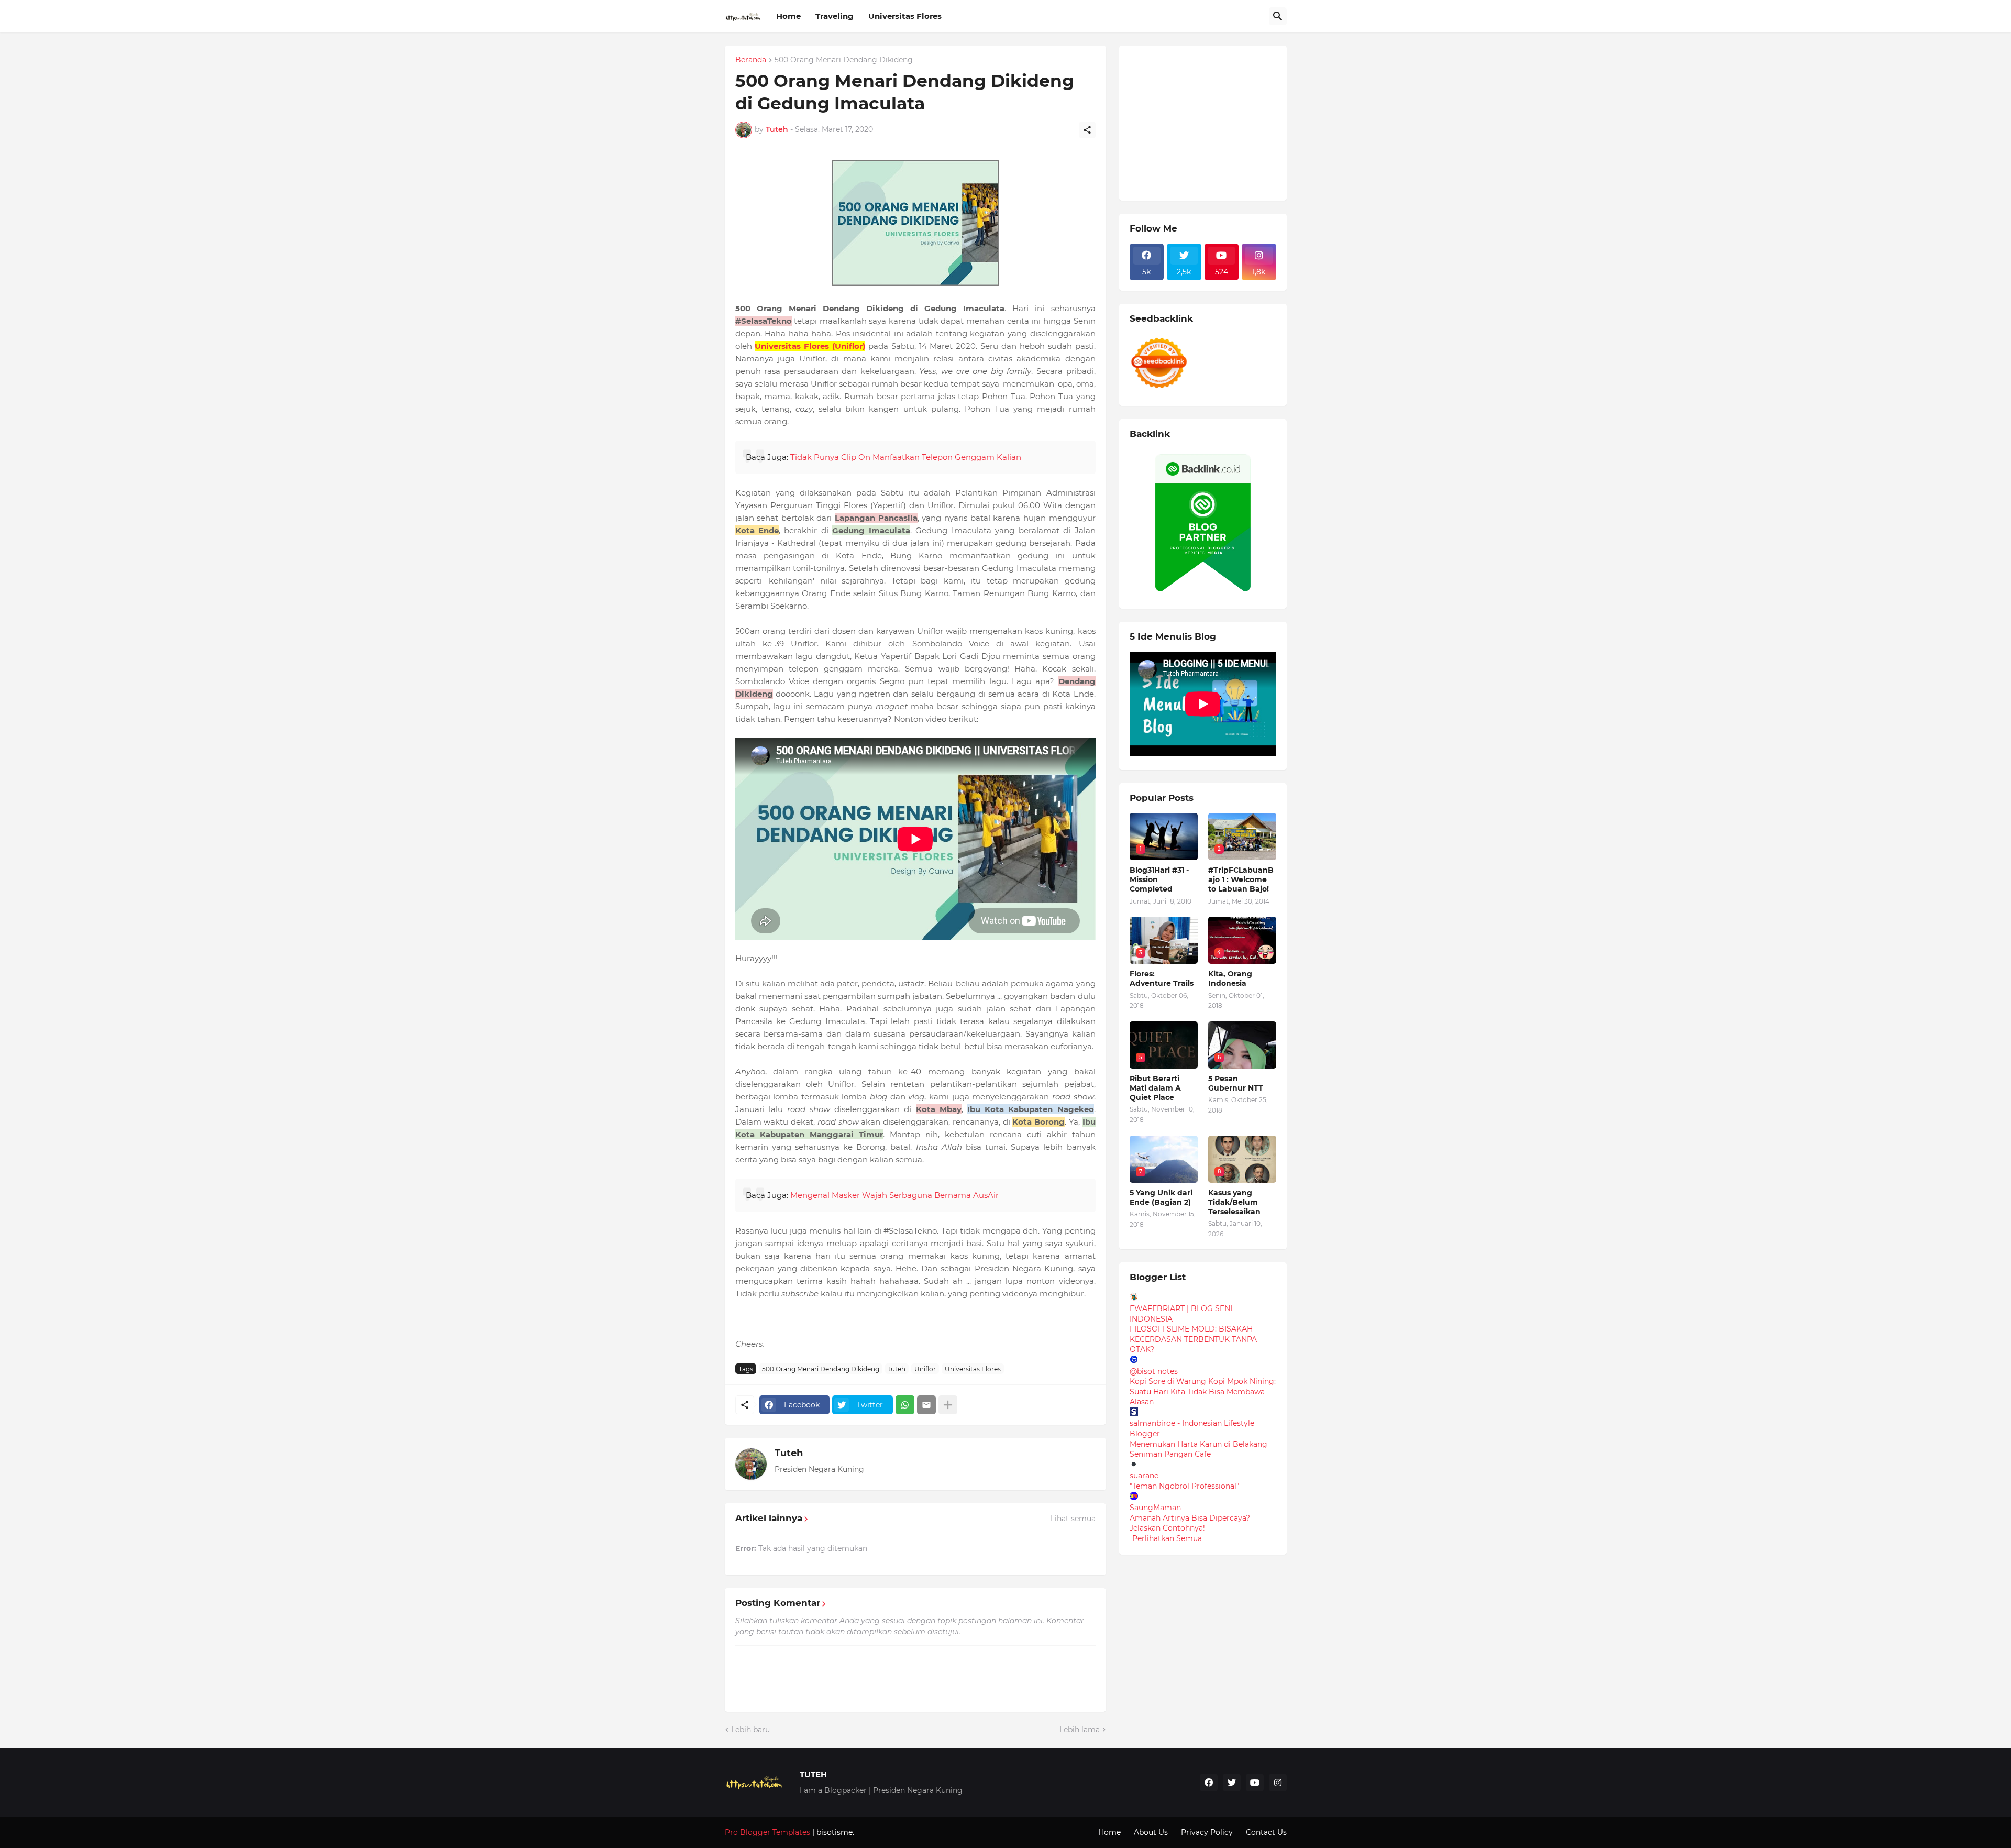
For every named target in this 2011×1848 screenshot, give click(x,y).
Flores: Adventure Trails (1162, 978)
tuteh (897, 1369)
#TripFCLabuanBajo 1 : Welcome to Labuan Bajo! (1241, 879)
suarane (1144, 1476)
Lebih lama (1080, 1730)
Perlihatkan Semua (1167, 1538)
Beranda (751, 60)
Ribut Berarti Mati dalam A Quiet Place (1155, 1088)
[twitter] (1232, 1783)
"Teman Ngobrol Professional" (1184, 1486)
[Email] (926, 1405)
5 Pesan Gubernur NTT (1236, 1083)
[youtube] (1255, 1783)
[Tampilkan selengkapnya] (948, 1405)
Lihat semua (1073, 1519)
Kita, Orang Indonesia (1230, 978)
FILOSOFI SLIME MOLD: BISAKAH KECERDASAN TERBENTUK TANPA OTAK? (1193, 1339)
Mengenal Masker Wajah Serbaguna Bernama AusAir (894, 1195)
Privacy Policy (1207, 1832)
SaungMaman (1155, 1508)
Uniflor (925, 1369)
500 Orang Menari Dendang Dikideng (844, 60)
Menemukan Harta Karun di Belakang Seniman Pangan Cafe (1198, 1449)
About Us (1151, 1832)
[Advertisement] (1208, 122)
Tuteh (789, 1453)
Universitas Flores (905, 16)
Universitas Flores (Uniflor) (810, 346)
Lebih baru (750, 1730)
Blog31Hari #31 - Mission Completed (1159, 879)
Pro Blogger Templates (767, 1832)
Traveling (835, 16)
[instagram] (1278, 1783)
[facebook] (1209, 1783)
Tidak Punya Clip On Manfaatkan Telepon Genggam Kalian (906, 457)
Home (788, 16)
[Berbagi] (1087, 130)
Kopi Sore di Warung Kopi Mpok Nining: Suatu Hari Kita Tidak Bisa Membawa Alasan (1203, 1391)
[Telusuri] (1278, 16)
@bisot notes (1154, 1371)
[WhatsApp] (905, 1405)
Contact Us (1266, 1832)
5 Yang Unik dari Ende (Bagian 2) (1161, 1197)
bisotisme (833, 1832)
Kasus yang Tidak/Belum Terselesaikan (1234, 1202)
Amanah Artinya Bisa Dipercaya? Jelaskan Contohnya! (1190, 1523)
